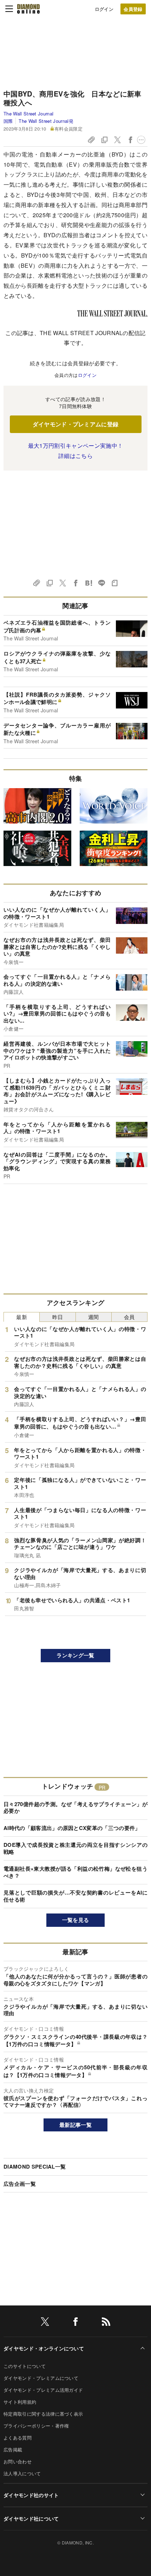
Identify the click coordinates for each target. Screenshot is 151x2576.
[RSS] (106, 2323)
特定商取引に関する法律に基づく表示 (43, 2414)
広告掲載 (13, 2449)
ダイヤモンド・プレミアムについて (41, 2378)
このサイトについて (25, 2366)
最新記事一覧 (75, 2125)
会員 (129, 1317)
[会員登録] (133, 9)
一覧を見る (76, 1920)
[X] (45, 2323)
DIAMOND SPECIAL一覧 (35, 2166)
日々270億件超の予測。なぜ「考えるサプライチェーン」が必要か (75, 1808)
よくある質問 (18, 2438)
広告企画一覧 (20, 2184)
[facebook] (75, 2323)
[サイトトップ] (28, 9)
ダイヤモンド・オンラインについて (44, 2348)
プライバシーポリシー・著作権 (36, 2426)
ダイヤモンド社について (31, 2518)
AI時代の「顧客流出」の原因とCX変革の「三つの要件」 (72, 1828)
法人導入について (22, 2473)
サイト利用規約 (20, 2402)
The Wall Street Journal (28, 114)
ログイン (104, 9)
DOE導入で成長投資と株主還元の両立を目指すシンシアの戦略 (75, 1848)
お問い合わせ (18, 2461)
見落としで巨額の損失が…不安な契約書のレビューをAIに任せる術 (75, 1896)
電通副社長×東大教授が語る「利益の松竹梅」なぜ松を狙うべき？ (75, 1872)
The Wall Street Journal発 (46, 121)
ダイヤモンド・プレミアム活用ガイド (43, 2390)
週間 (94, 1317)
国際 (8, 121)
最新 (22, 1317)
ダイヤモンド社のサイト (31, 2495)
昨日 (58, 1317)
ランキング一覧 (75, 1655)
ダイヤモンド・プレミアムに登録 (76, 424)
